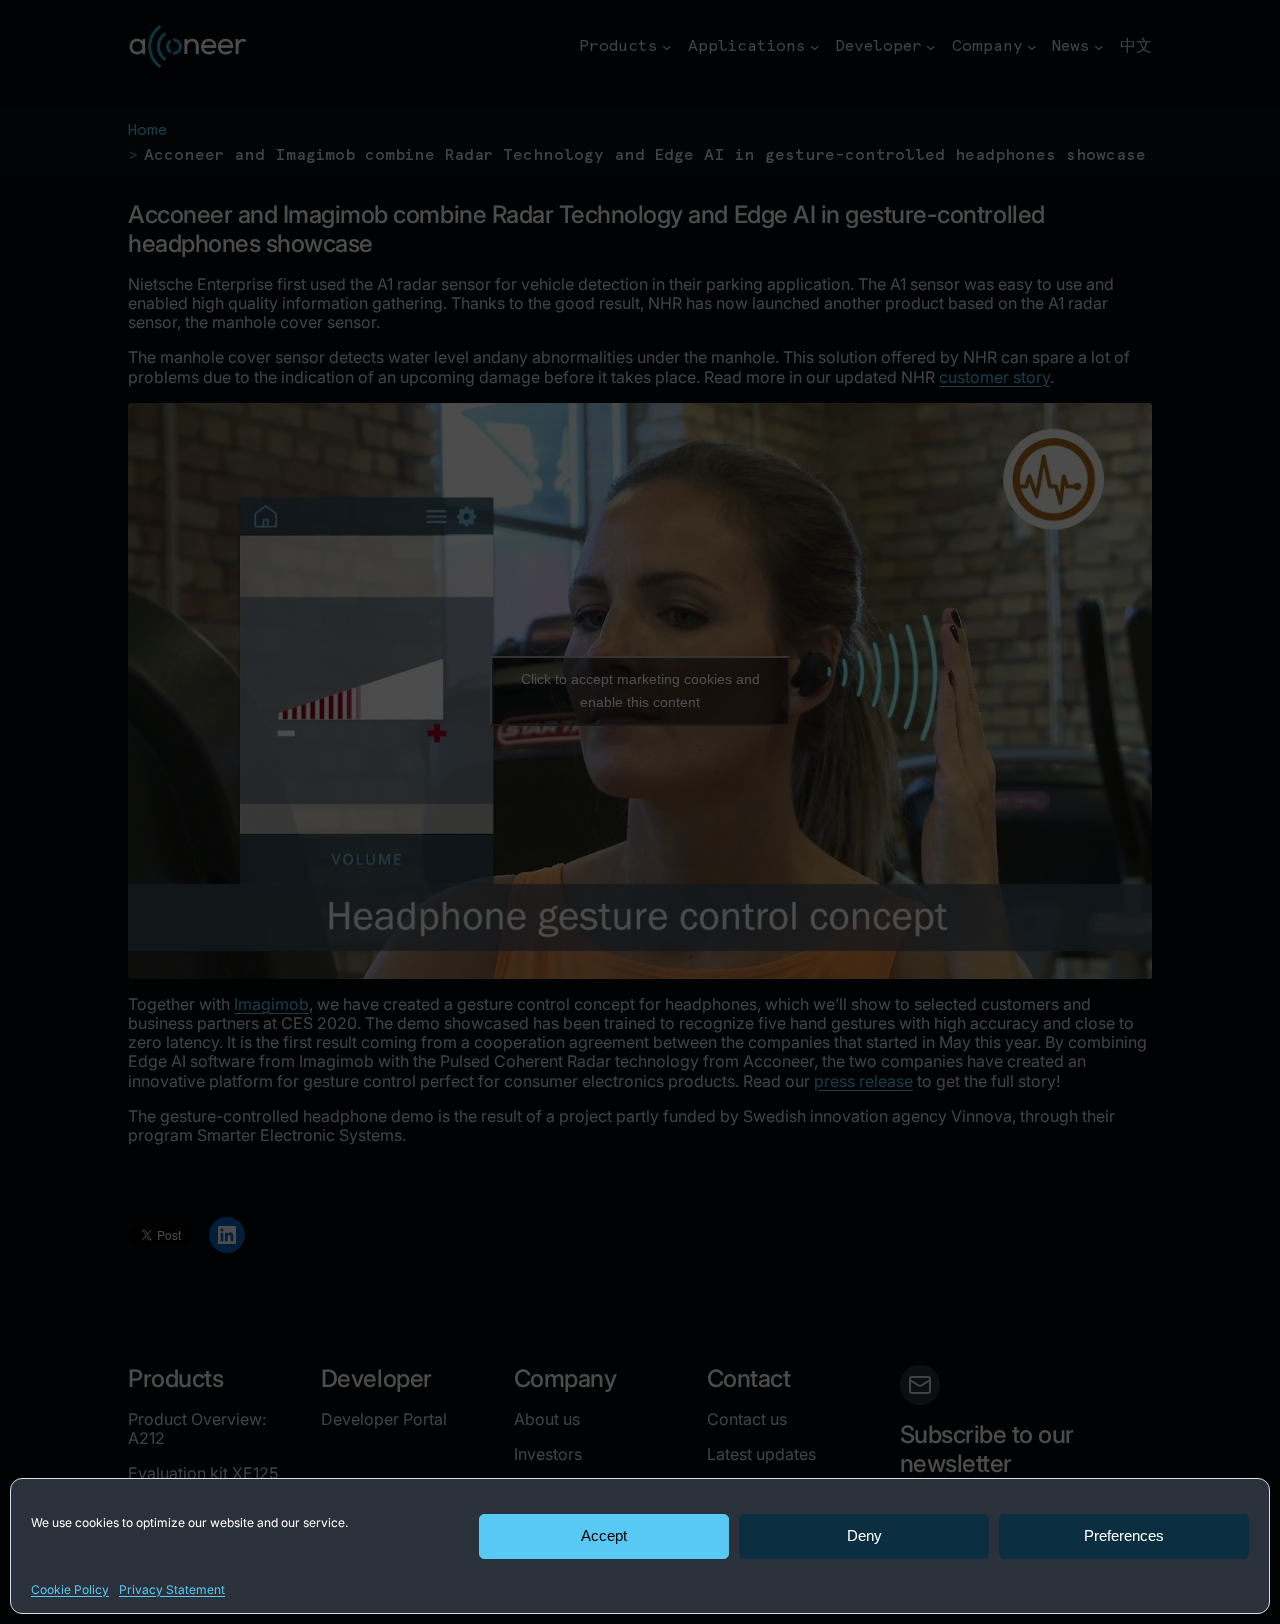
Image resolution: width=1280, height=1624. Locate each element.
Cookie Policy (70, 1589)
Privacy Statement (172, 1589)
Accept (604, 1535)
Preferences (1124, 1535)
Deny (864, 1535)
